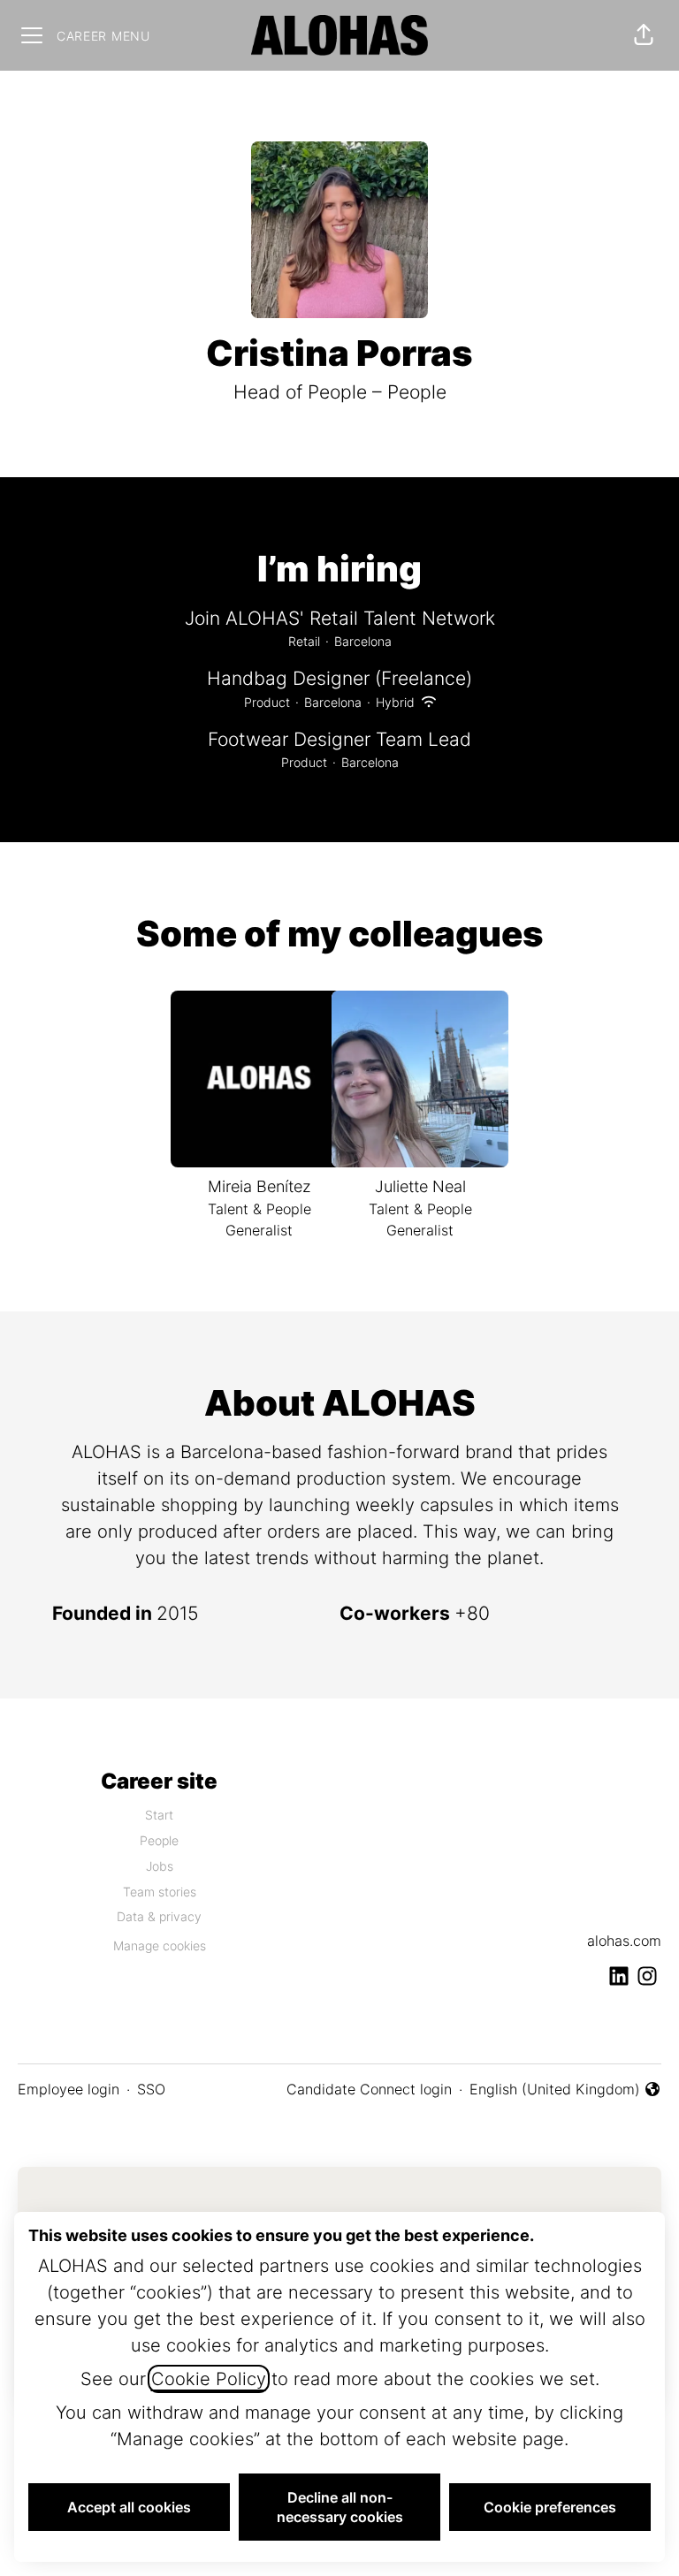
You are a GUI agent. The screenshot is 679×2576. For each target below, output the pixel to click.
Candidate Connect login (369, 2089)
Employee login (69, 2089)
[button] (644, 35)
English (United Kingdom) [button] (555, 2090)
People (159, 1840)
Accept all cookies (129, 2507)
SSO (151, 2089)
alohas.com (624, 1941)
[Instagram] (647, 1977)
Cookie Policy (209, 2379)
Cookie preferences (550, 2507)
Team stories (160, 1892)
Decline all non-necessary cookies (340, 2507)
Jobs (160, 1866)
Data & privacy (159, 1916)
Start (159, 1815)
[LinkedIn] (619, 1977)
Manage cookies (160, 1945)
